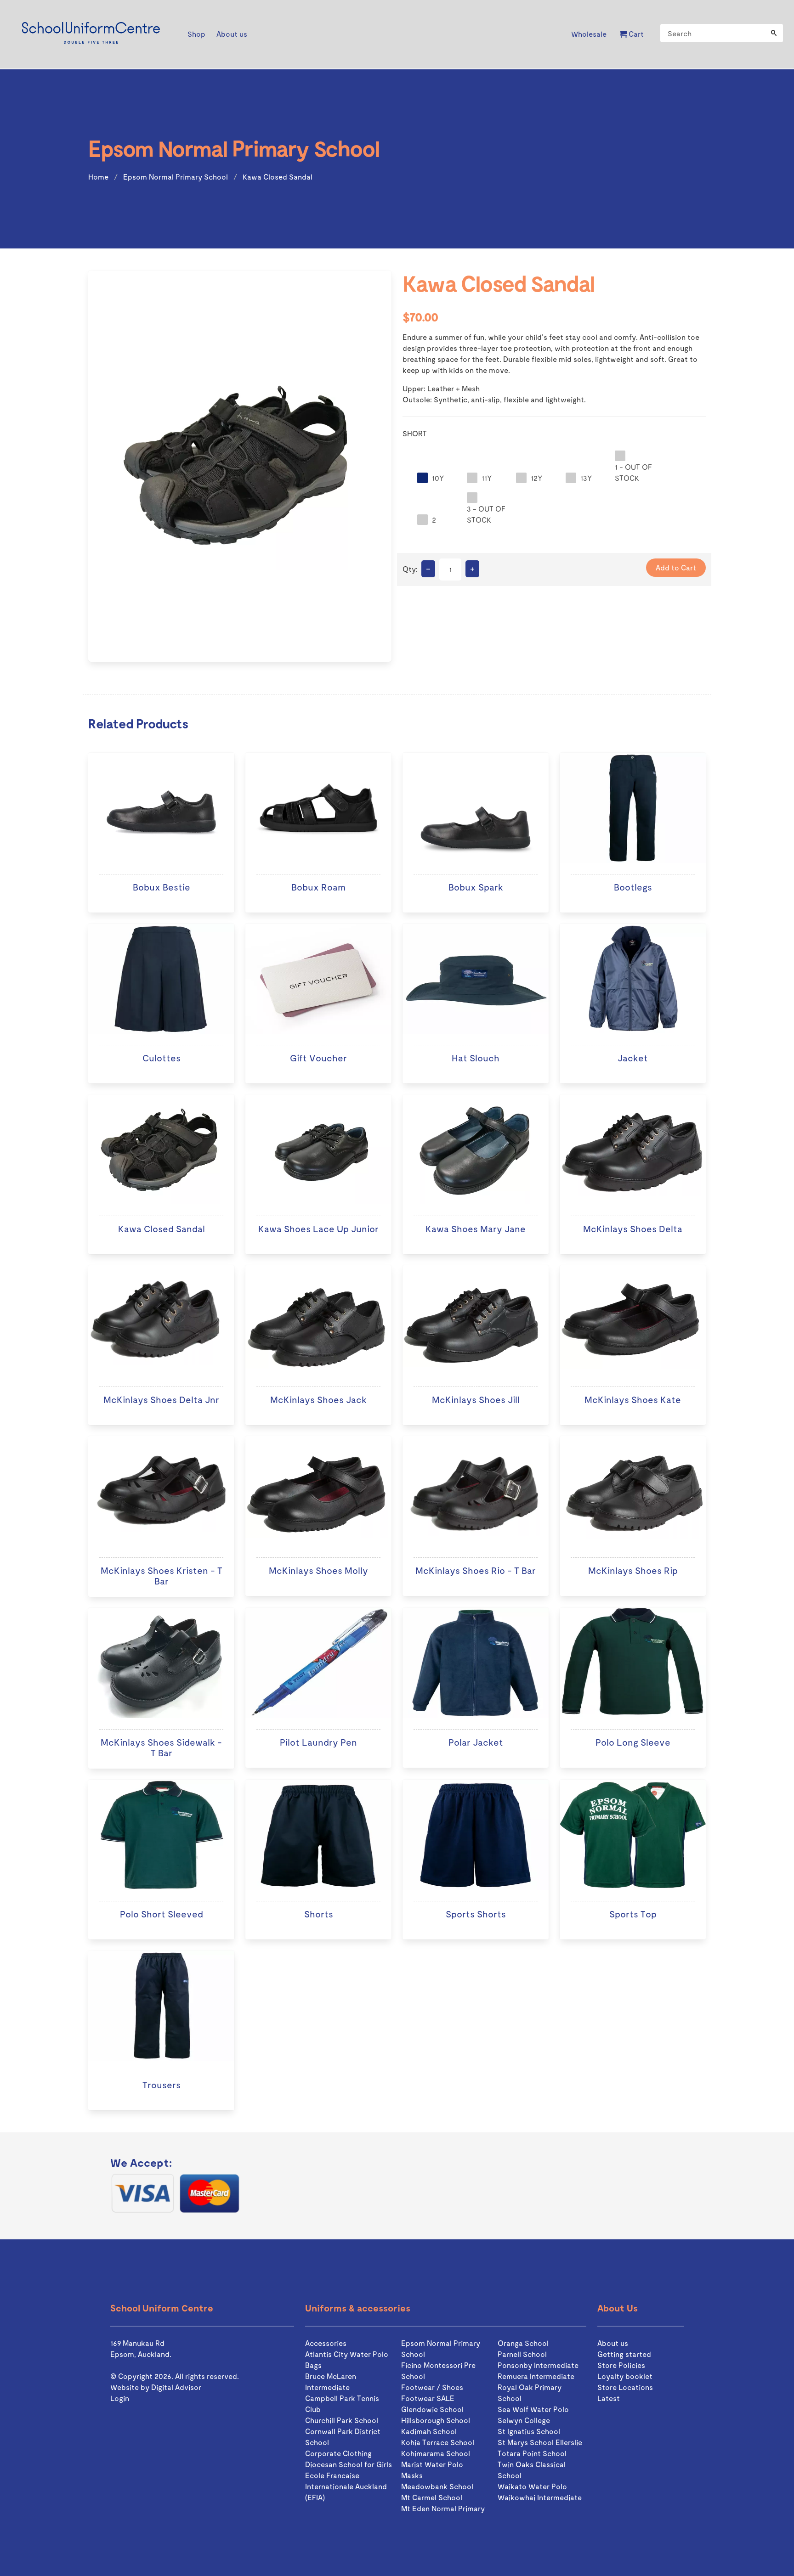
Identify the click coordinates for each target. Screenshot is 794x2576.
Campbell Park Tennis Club (342, 2404)
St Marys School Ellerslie (540, 2442)
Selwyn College (524, 2420)
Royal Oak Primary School (530, 2393)
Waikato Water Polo (532, 2486)
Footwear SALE (428, 2398)
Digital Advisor (176, 2387)
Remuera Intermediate (536, 2376)
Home (98, 177)
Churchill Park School (342, 2420)
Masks (412, 2475)
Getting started (624, 2354)
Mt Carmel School (432, 2497)
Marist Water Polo (432, 2464)
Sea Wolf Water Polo (533, 2409)
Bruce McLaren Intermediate (331, 2382)
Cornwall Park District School (343, 2437)
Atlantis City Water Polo (347, 2354)
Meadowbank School (437, 2486)
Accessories (326, 2343)
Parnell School (522, 2354)
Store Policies (621, 2365)
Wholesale (589, 34)
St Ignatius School (529, 2431)
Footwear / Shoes (432, 2387)
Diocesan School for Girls (349, 2464)
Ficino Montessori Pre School (438, 2370)
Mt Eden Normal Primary (443, 2508)
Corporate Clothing (338, 2453)
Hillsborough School (436, 2420)
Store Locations (625, 2387)
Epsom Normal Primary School (176, 177)
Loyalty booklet (625, 2376)
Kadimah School (429, 2431)
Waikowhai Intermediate (540, 2497)
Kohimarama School (436, 2453)
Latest (609, 2398)
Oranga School (523, 2343)
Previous (76, 468)
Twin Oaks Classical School (532, 2470)
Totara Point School (532, 2453)
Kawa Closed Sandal (278, 177)
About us (613, 2343)
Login (120, 2398)
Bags (313, 2365)
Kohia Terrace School (438, 2442)
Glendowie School (432, 2409)
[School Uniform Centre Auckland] (91, 34)
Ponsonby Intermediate (538, 2365)
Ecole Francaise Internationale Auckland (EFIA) (346, 2486)
